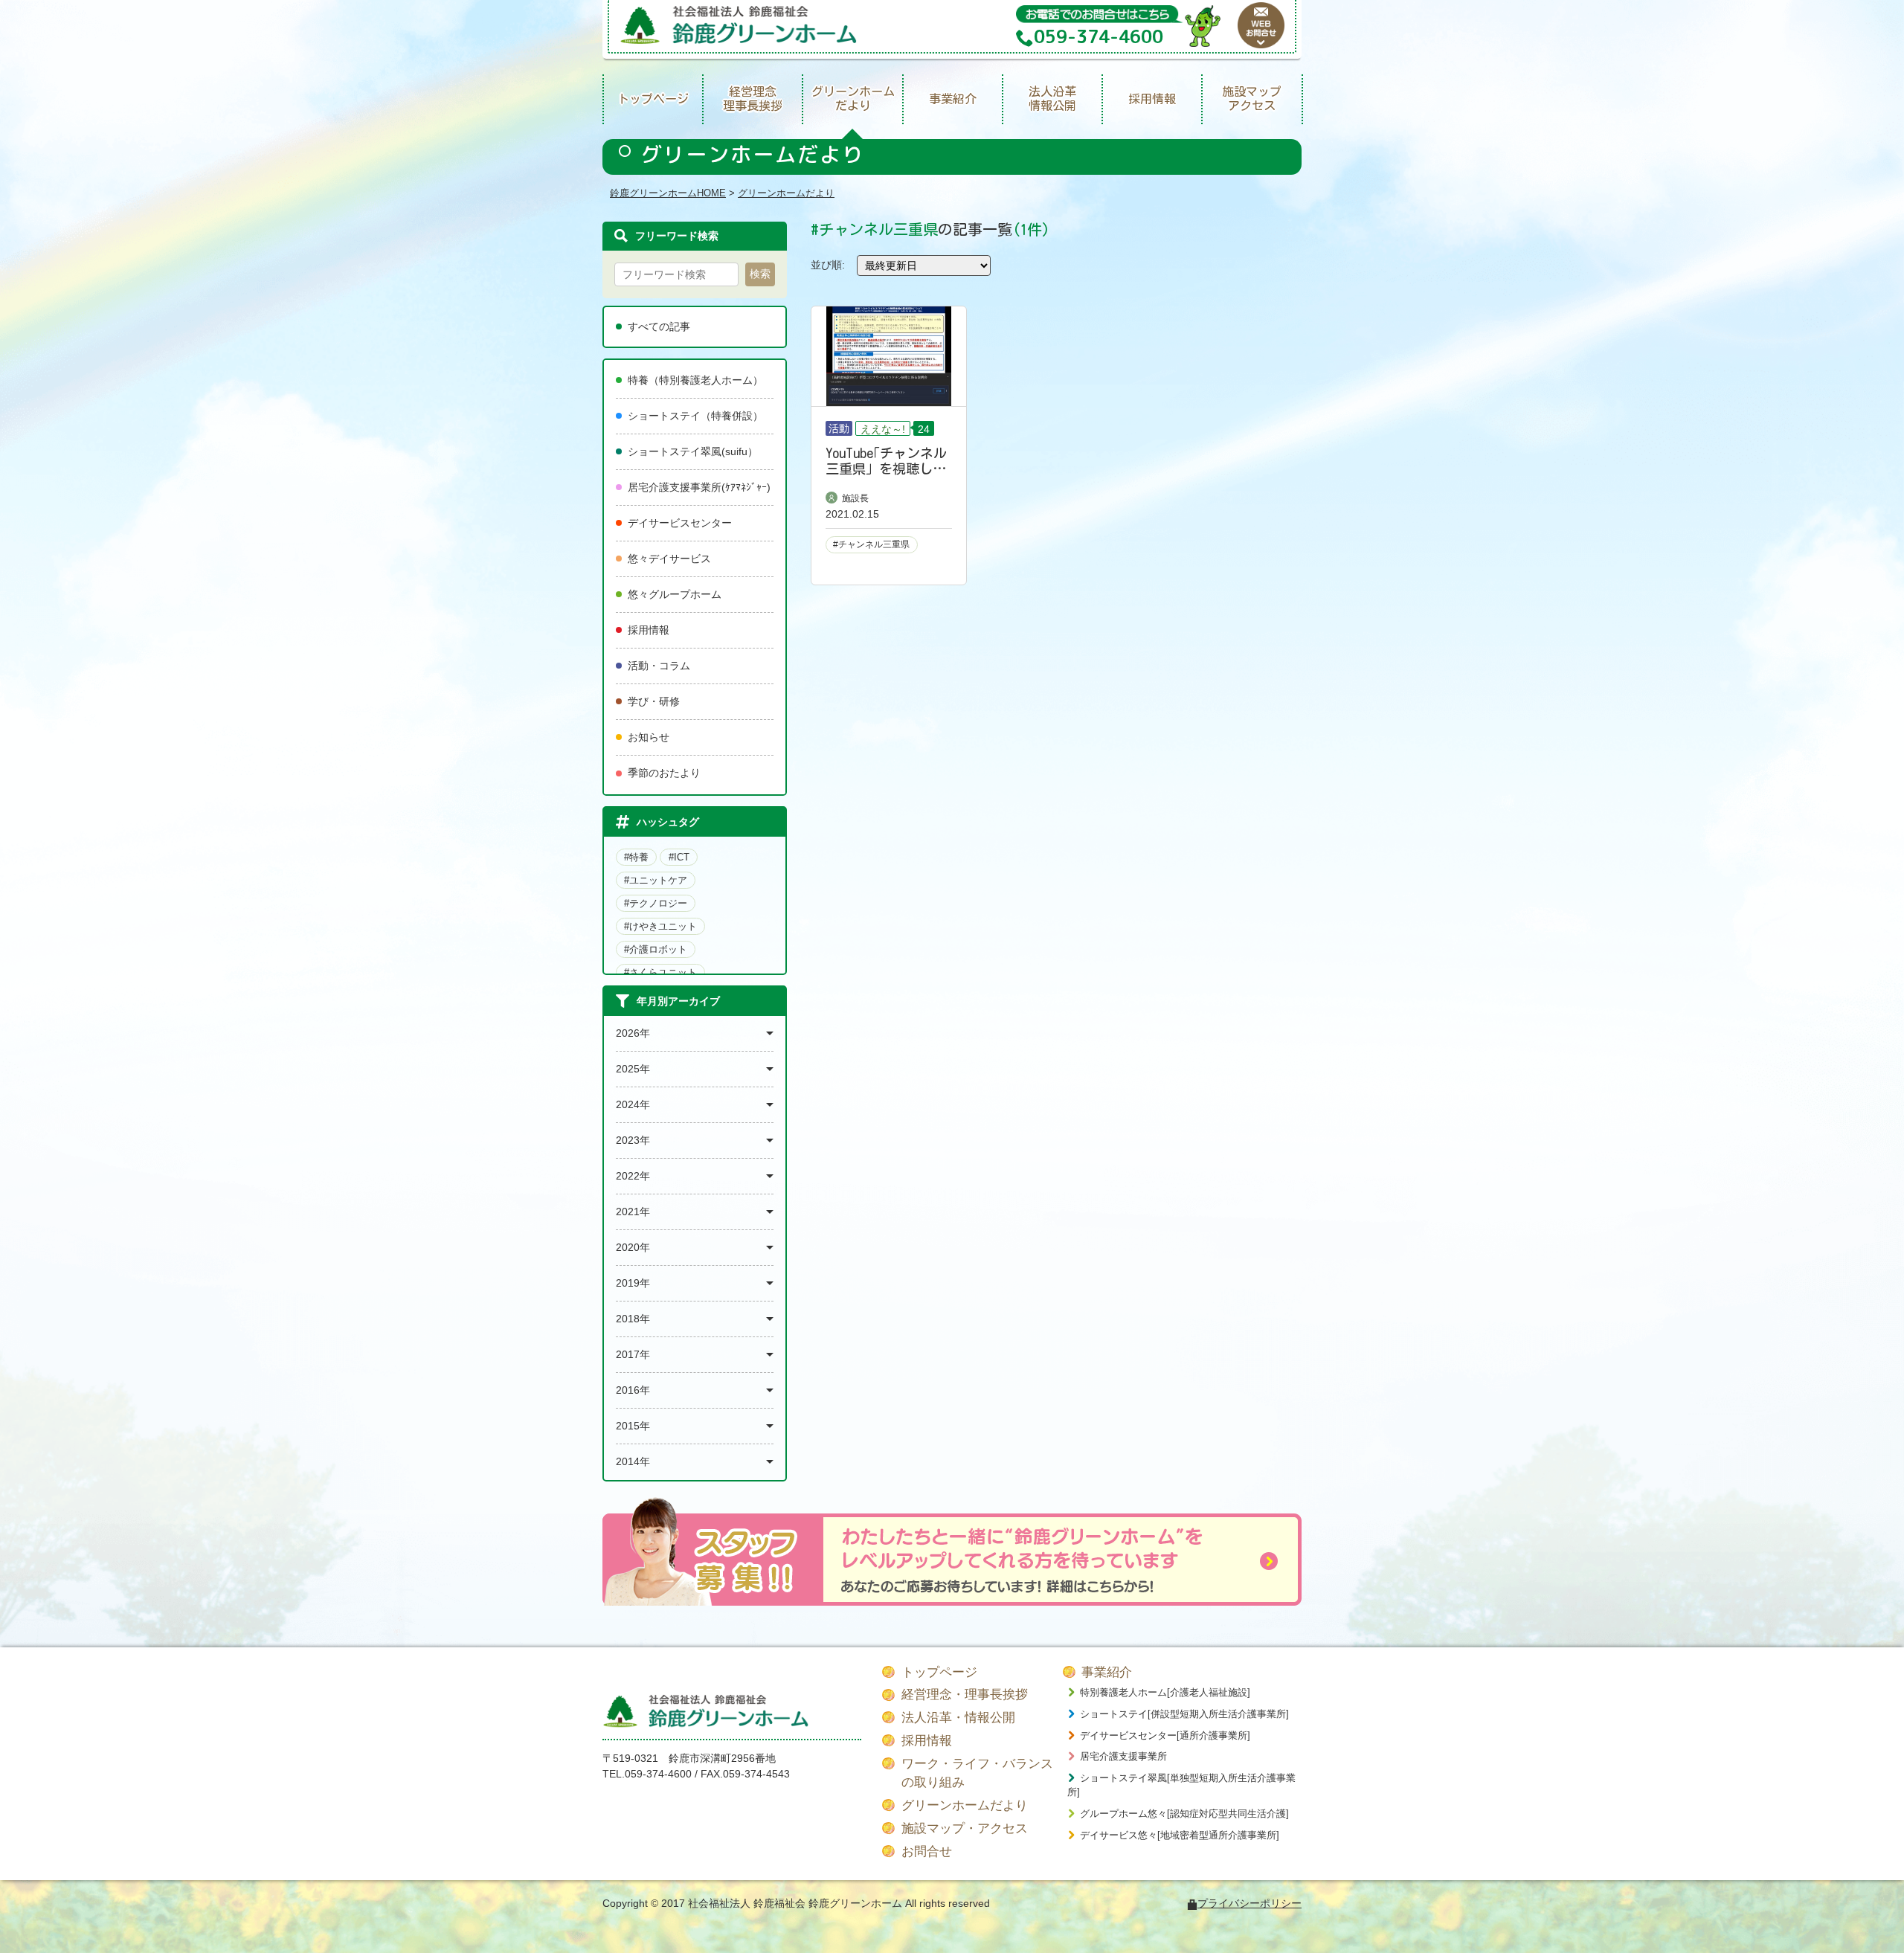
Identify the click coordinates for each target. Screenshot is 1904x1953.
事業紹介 (953, 99)
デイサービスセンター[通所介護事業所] (1165, 1735)
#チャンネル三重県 (871, 544)
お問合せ (927, 1851)
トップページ (653, 99)
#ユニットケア (656, 880)
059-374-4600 (658, 1774)
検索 (760, 274)
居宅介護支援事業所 (1123, 1756)
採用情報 (1152, 99)
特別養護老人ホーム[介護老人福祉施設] (1165, 1692)
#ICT (679, 857)
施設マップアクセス (1252, 99)
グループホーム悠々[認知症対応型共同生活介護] (1184, 1814)
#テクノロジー (656, 903)
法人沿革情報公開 (1052, 99)
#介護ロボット (656, 949)
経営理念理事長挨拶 (753, 99)
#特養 (636, 857)
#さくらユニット (660, 972)
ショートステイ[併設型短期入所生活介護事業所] (1184, 1714)
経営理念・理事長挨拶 (965, 1695)
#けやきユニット (660, 926)
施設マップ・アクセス (965, 1828)
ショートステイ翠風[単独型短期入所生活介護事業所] (1181, 1785)
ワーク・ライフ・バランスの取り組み (977, 1773)
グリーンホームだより (853, 99)
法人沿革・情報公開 (958, 1718)
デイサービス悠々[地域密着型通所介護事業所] (1180, 1835)
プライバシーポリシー (1249, 1903)
